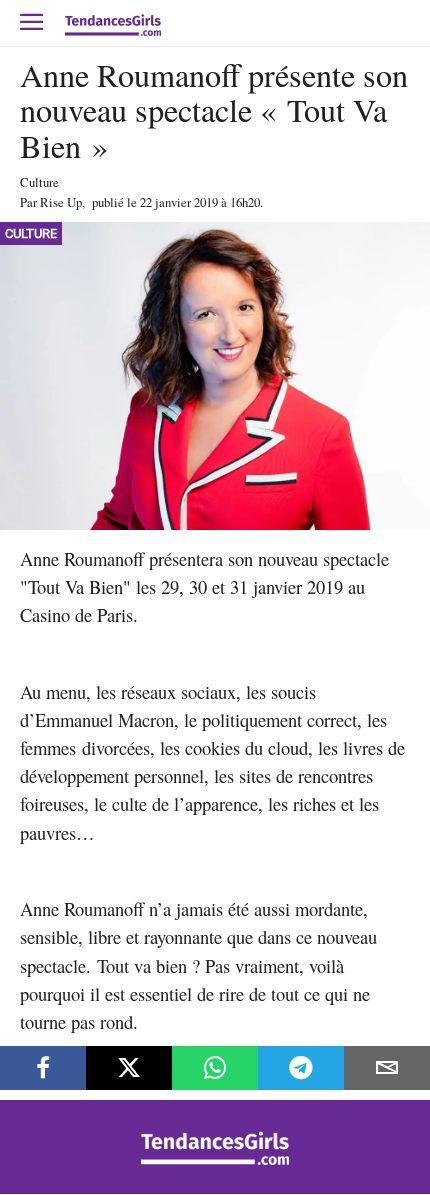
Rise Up (61, 202)
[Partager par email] (387, 1068)
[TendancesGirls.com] (215, 1159)
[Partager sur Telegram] (301, 1068)
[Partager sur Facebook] (43, 1068)
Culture (39, 182)
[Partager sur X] (129, 1068)
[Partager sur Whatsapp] (215, 1068)
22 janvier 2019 (179, 202)
